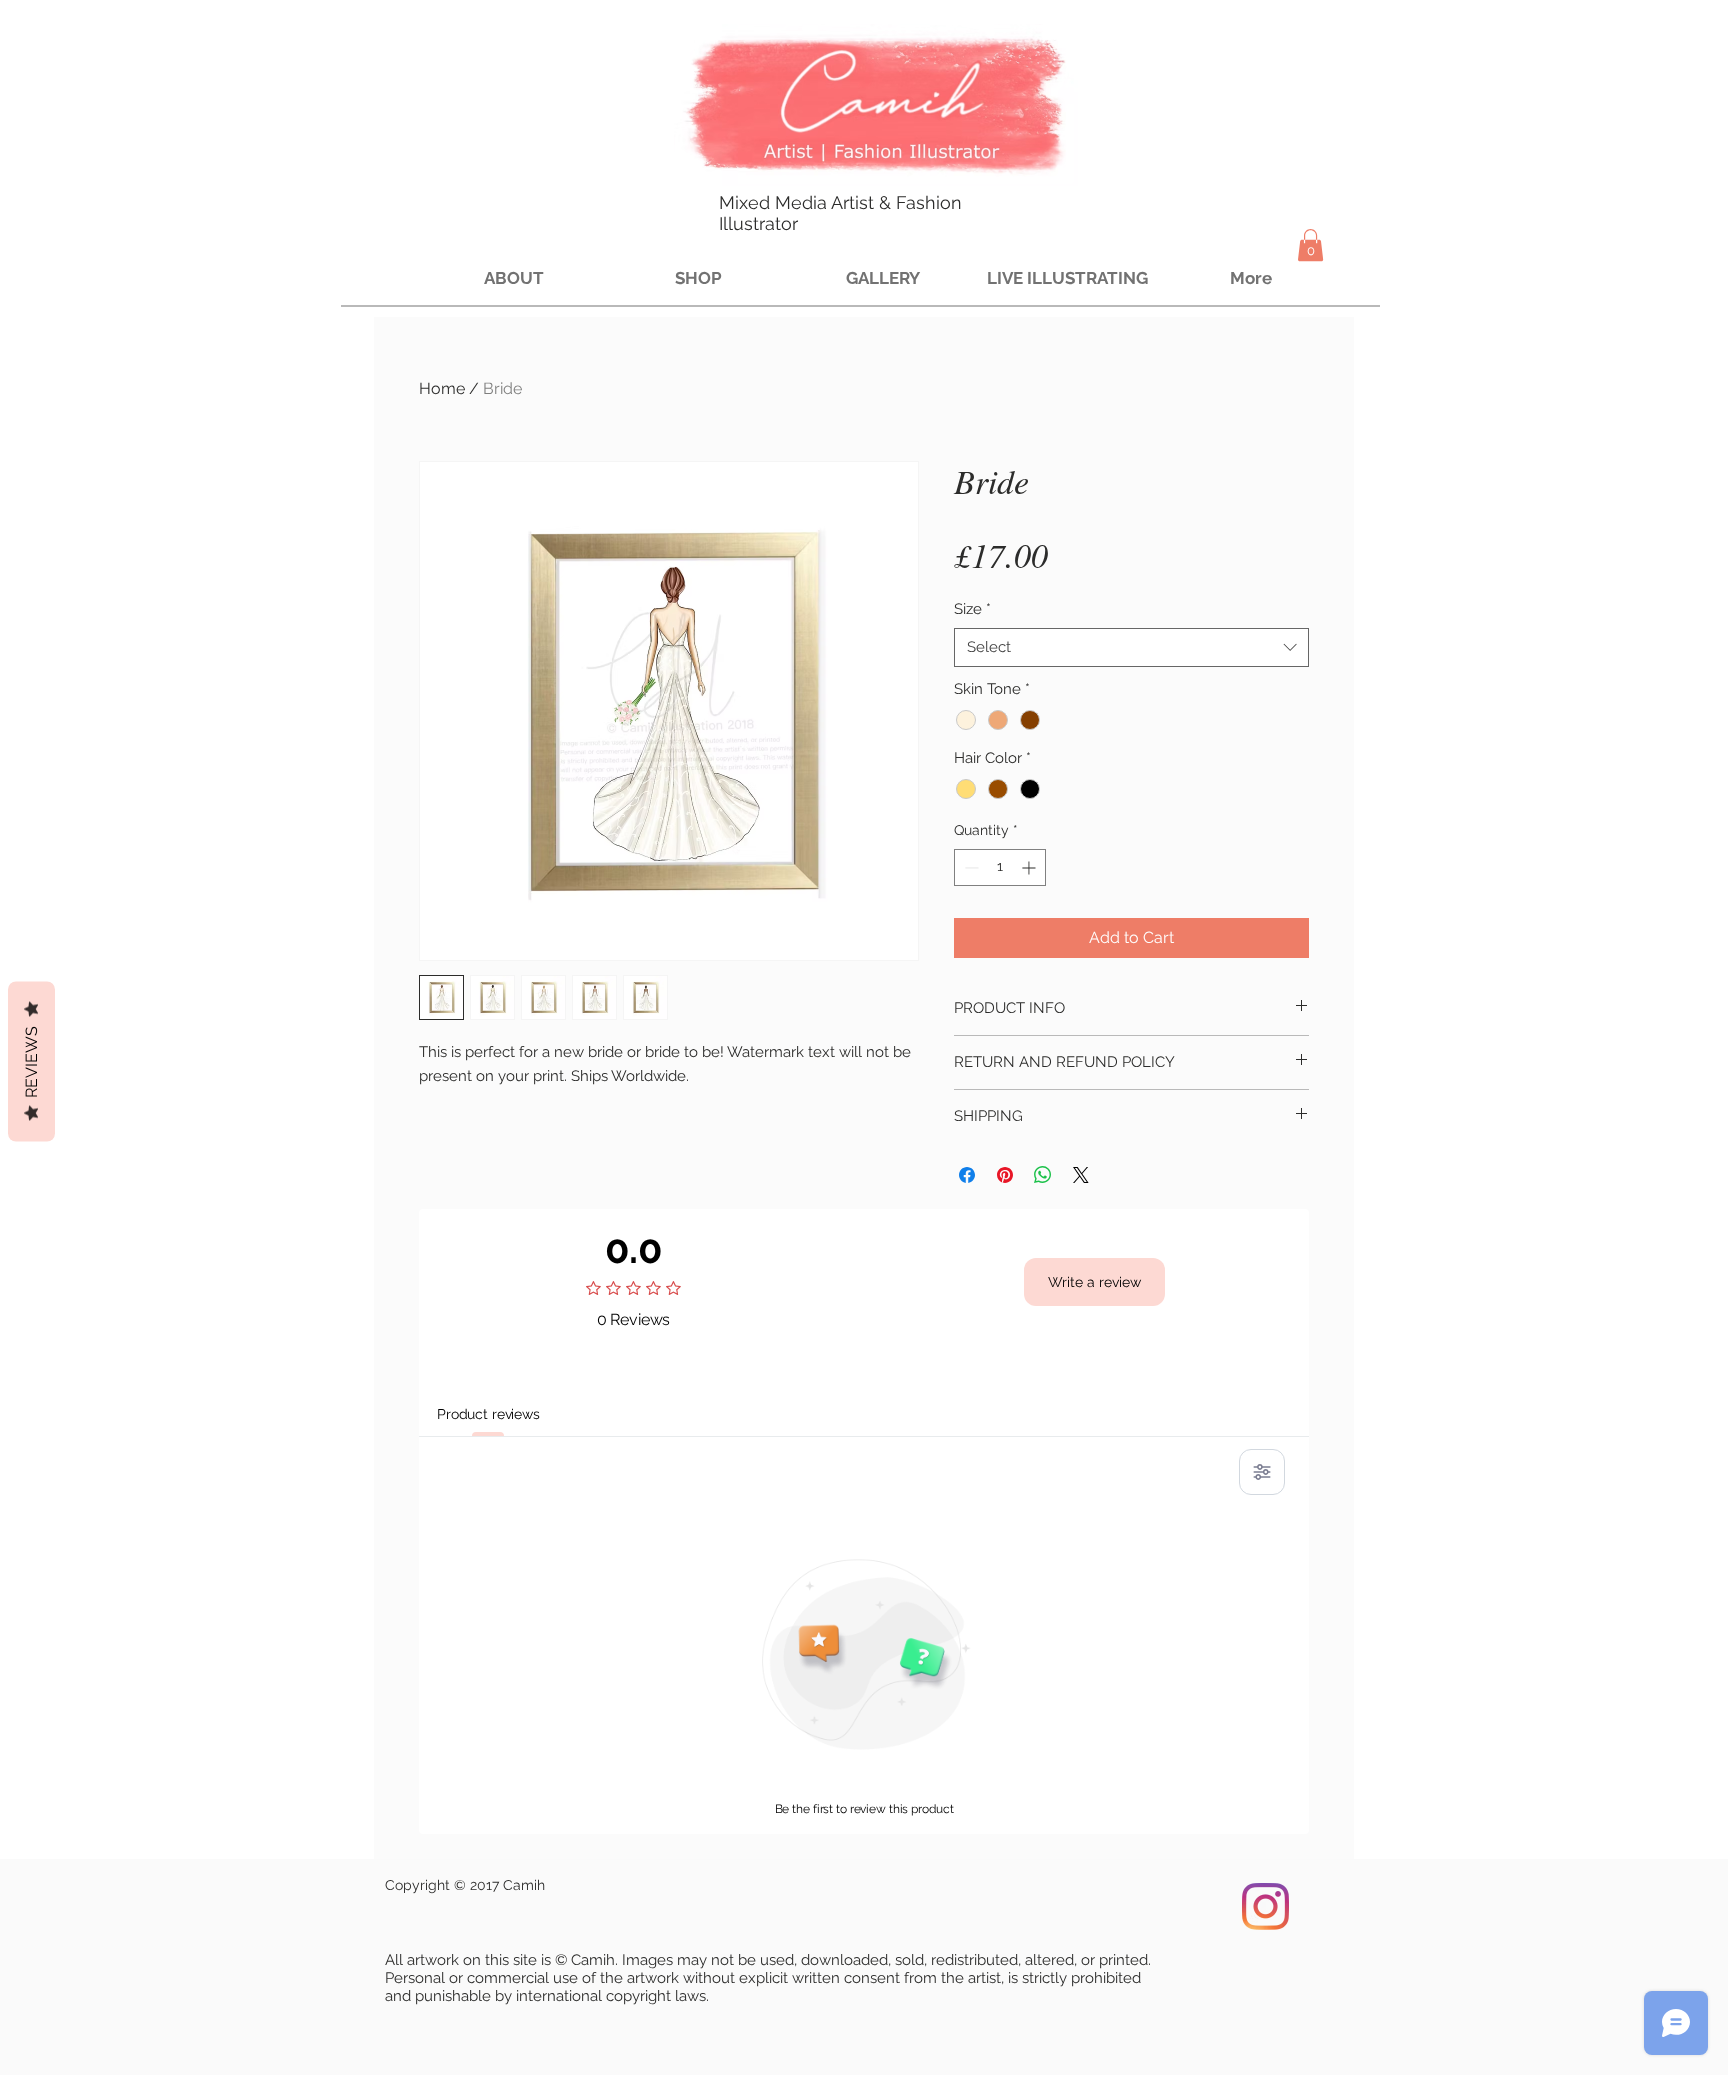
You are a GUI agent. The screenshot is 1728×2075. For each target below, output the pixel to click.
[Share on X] (1081, 1175)
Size (972, 609)
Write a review (1094, 1282)
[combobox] (1131, 647)
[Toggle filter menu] (1262, 1472)
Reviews (31, 1061)
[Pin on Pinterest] (1005, 1175)
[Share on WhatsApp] (1043, 1175)
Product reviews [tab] (488, 1414)
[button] (1310, 245)
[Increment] (1030, 867)
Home (442, 388)
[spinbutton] (1000, 867)
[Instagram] (1265, 1906)
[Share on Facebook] (967, 1175)
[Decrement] (969, 867)
